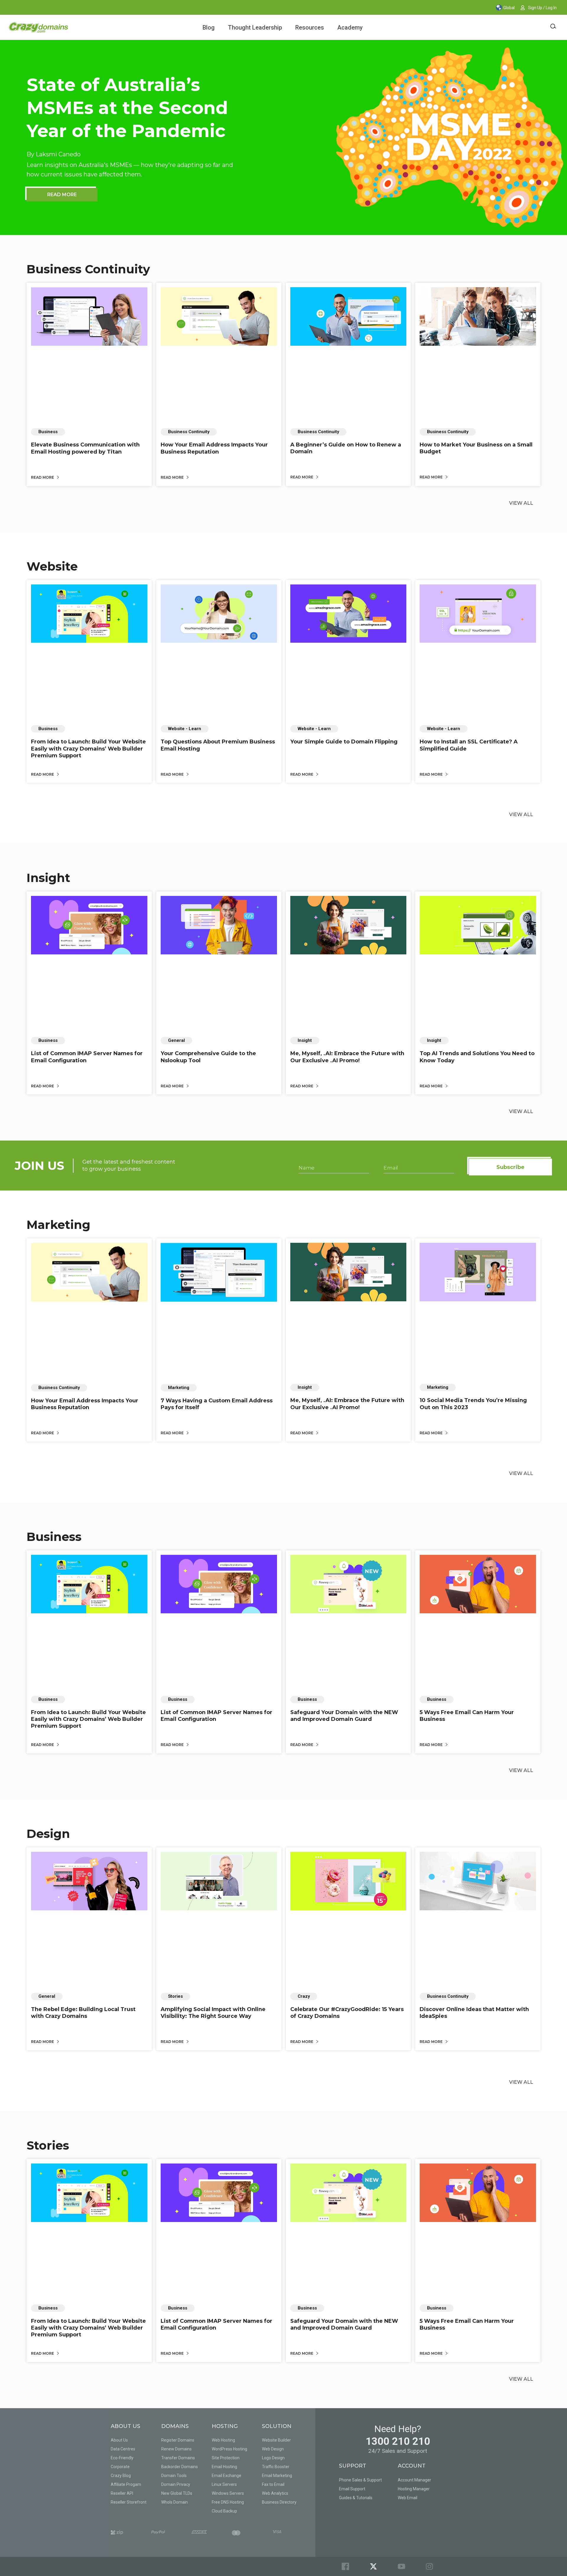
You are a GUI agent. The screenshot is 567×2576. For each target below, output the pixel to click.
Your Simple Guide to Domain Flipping (344, 742)
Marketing (58, 1225)
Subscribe (510, 1167)
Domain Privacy (176, 2484)
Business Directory (279, 2502)
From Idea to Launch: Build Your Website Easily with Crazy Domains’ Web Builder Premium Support (88, 749)
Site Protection (226, 2458)
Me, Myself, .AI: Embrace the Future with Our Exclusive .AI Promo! (347, 1057)
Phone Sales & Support (360, 2480)
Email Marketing (277, 2476)
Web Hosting (223, 2440)
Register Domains (178, 2440)
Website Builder (276, 2440)
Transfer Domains (178, 2458)
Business (54, 1537)
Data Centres (123, 2449)
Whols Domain (175, 2502)
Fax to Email (273, 2484)
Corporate (120, 2467)
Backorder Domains (180, 2467)
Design (48, 1834)
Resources (310, 27)
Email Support (352, 2489)
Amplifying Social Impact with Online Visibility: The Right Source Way (213, 2013)
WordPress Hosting (229, 2449)
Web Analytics (275, 2493)
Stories (48, 2145)
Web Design (273, 2449)
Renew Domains (176, 2449)
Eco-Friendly (122, 2458)
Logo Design (273, 2458)
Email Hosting (224, 2467)
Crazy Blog (121, 2476)
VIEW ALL (521, 503)
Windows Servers (228, 2493)
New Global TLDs (177, 2493)
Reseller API (122, 2493)
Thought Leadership (255, 27)
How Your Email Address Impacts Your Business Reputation (214, 448)
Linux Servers (224, 2484)
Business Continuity (88, 269)
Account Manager (414, 2480)
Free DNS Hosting (228, 2502)
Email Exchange (227, 2476)
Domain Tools (174, 2476)
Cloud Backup (224, 2511)
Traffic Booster (276, 2467)
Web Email (408, 2498)
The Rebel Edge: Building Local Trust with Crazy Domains (83, 2013)
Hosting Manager (414, 2489)
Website (52, 566)
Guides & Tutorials (356, 2498)
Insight (48, 878)
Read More (43, 477)
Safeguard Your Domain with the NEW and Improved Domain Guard (344, 1716)
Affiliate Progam (126, 2484)
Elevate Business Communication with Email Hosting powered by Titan (85, 448)
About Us (119, 2440)
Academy (350, 27)
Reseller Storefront (129, 2502)
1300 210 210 (398, 2441)
